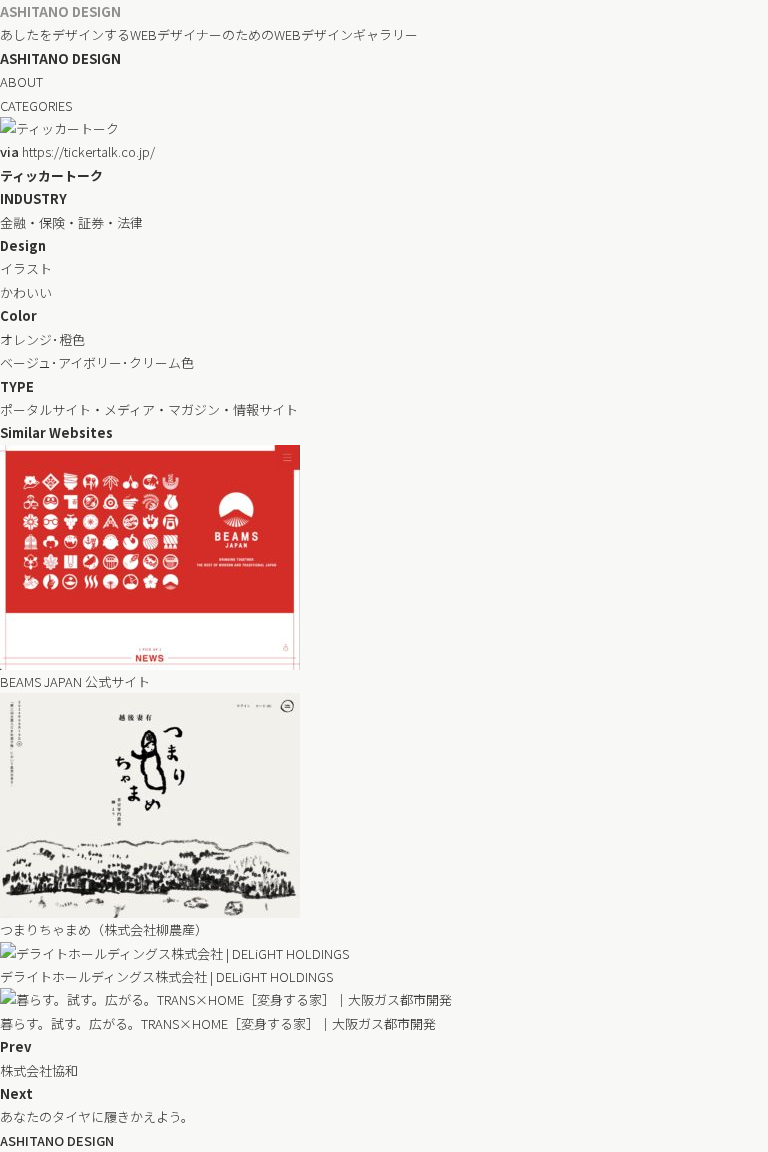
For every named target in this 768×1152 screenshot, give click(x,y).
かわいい (26, 292)
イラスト (26, 268)
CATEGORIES (36, 105)
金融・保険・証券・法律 (71, 222)
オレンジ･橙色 (42, 339)
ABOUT (21, 81)
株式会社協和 (39, 1070)
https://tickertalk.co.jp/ (77, 151)
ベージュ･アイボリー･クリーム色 (97, 362)
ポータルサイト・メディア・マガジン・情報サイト (149, 409)
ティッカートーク (51, 175)
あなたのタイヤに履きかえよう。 (97, 1116)
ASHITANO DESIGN (60, 11)
